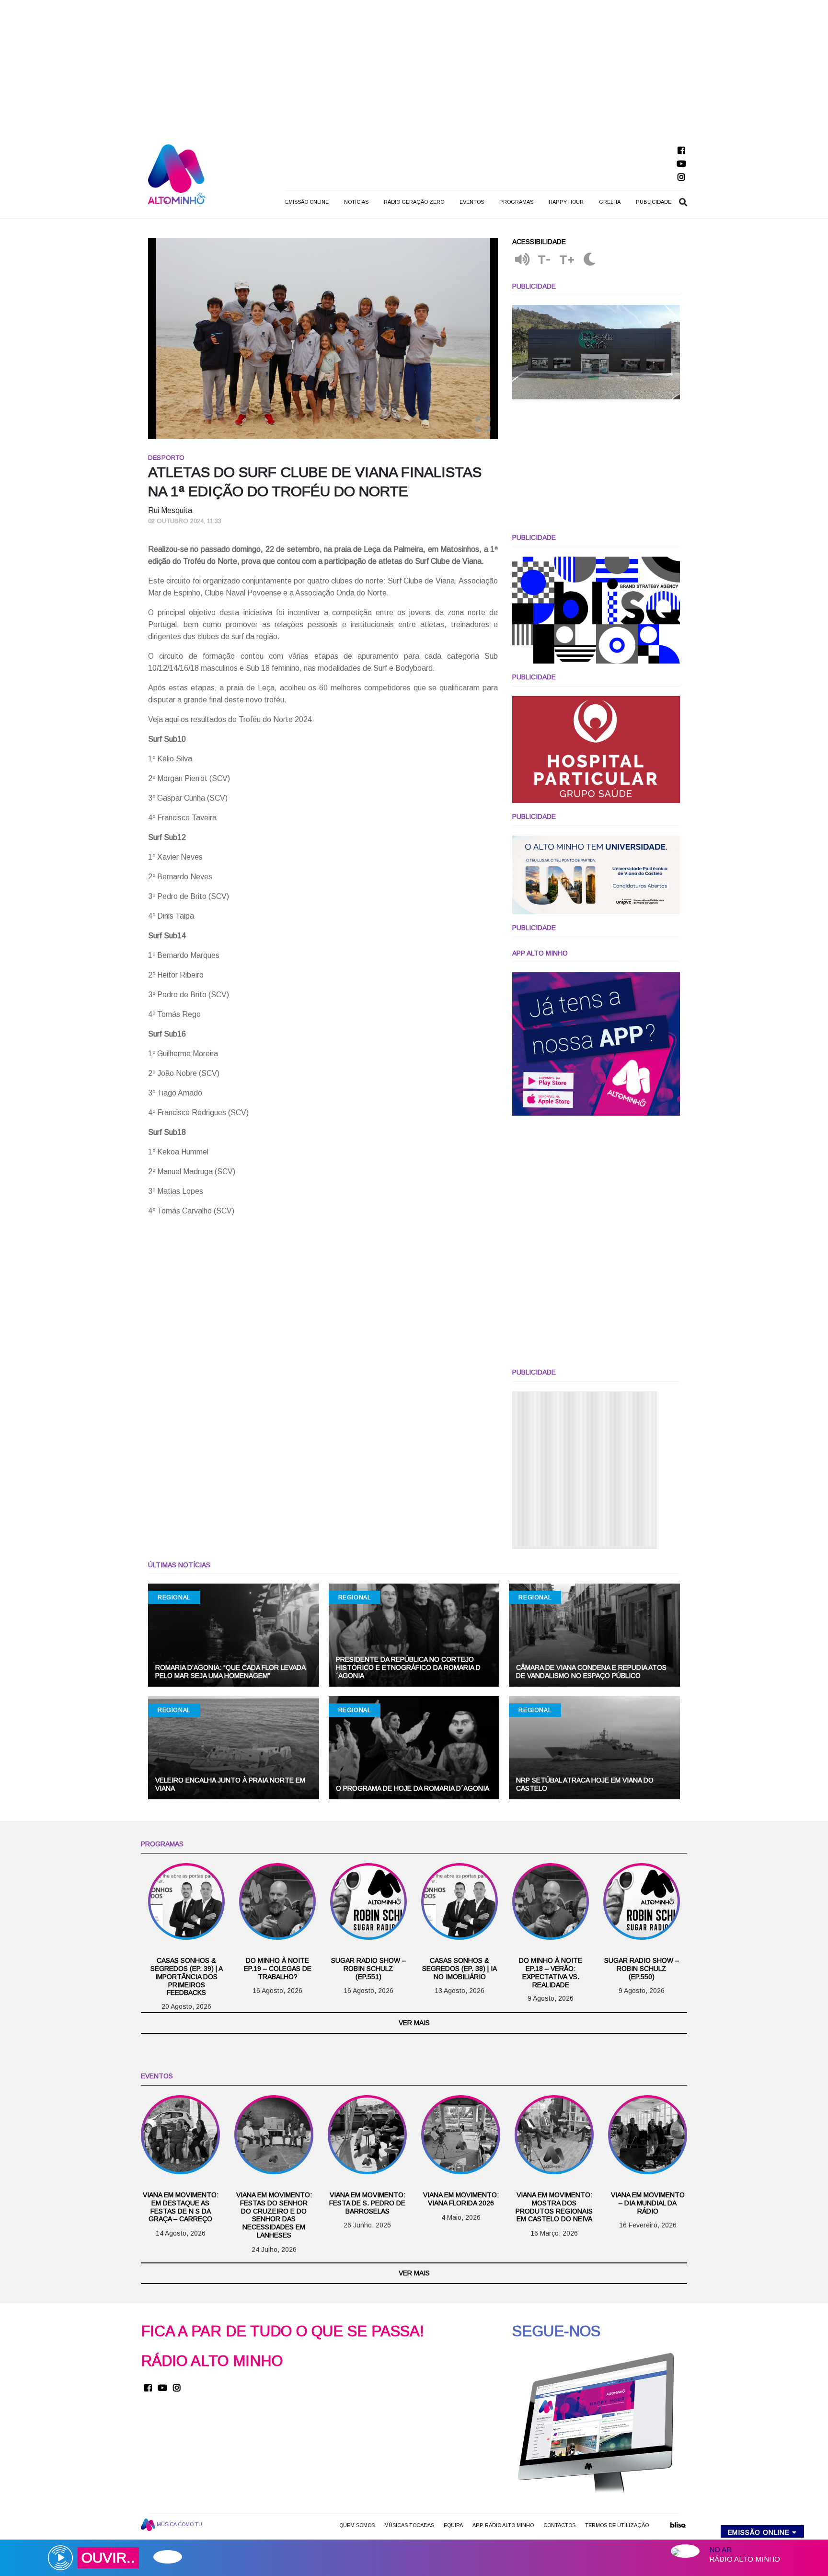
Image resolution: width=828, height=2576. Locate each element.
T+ (567, 260)
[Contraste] (590, 260)
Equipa (453, 2525)
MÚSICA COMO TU (179, 2524)
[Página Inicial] (177, 174)
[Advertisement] (414, 67)
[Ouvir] (522, 260)
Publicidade (654, 202)
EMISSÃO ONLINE (307, 202)
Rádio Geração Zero (414, 202)
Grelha (610, 202)
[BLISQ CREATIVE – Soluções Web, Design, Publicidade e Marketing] (678, 2528)
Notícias (356, 202)
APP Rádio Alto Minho (503, 2525)
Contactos (559, 2525)
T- (544, 260)
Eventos (472, 202)
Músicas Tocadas (409, 2525)
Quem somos (357, 2525)
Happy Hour (566, 202)
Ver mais (414, 2023)
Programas (516, 202)
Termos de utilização (617, 2525)
